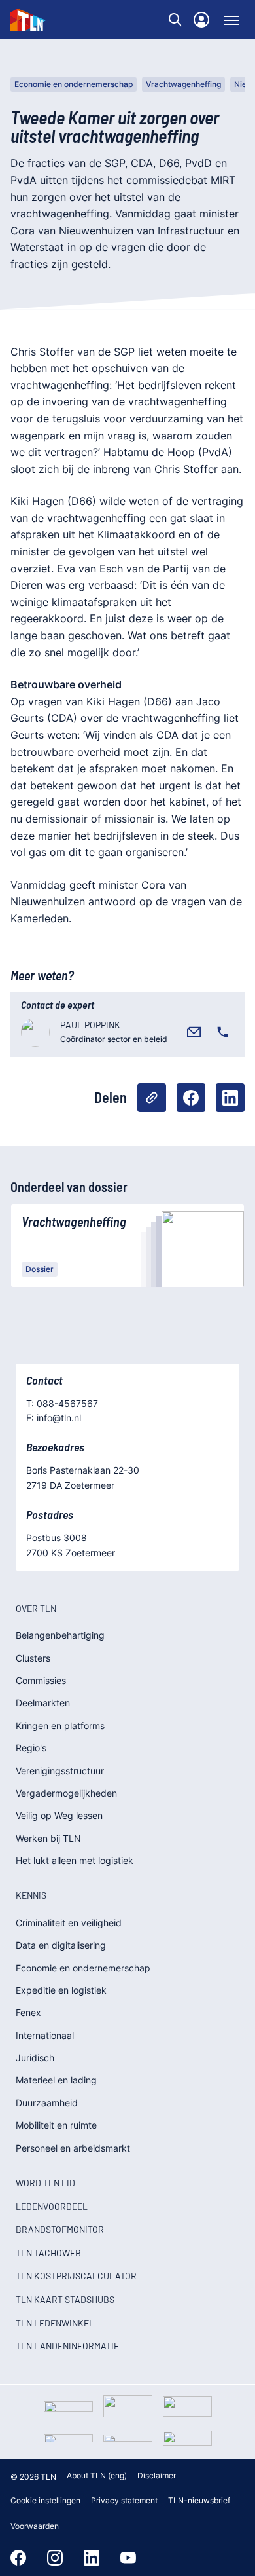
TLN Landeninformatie (67, 2346)
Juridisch (35, 2058)
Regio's (31, 1748)
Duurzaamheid (47, 2103)
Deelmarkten (43, 1703)
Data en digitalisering (61, 1945)
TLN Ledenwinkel (55, 2323)
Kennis (31, 1895)
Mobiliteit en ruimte (56, 2125)
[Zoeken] (175, 20)
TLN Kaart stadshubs (65, 2299)
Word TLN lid (45, 2183)
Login (201, 20)
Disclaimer (157, 2475)
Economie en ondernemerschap (74, 84)
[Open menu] (231, 20)
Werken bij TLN (48, 1838)
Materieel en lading (56, 2080)
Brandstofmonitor (60, 2229)
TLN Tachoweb (48, 2253)
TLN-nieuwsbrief (199, 2500)
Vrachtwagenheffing (183, 84)
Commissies (41, 1680)
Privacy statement (124, 2500)
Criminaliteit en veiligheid (69, 1923)
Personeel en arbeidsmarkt (73, 2148)
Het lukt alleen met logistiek (75, 1860)
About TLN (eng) (97, 2475)
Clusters (33, 1658)
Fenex (28, 2012)
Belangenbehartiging (60, 1635)
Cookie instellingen (45, 2500)
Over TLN (36, 1608)
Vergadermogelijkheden (66, 1793)
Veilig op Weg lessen (59, 1815)
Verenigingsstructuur (60, 1771)
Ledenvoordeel (52, 2206)
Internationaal (45, 2035)
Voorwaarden (35, 2526)
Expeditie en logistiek (61, 1990)
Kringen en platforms (60, 1726)
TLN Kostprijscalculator (76, 2276)
